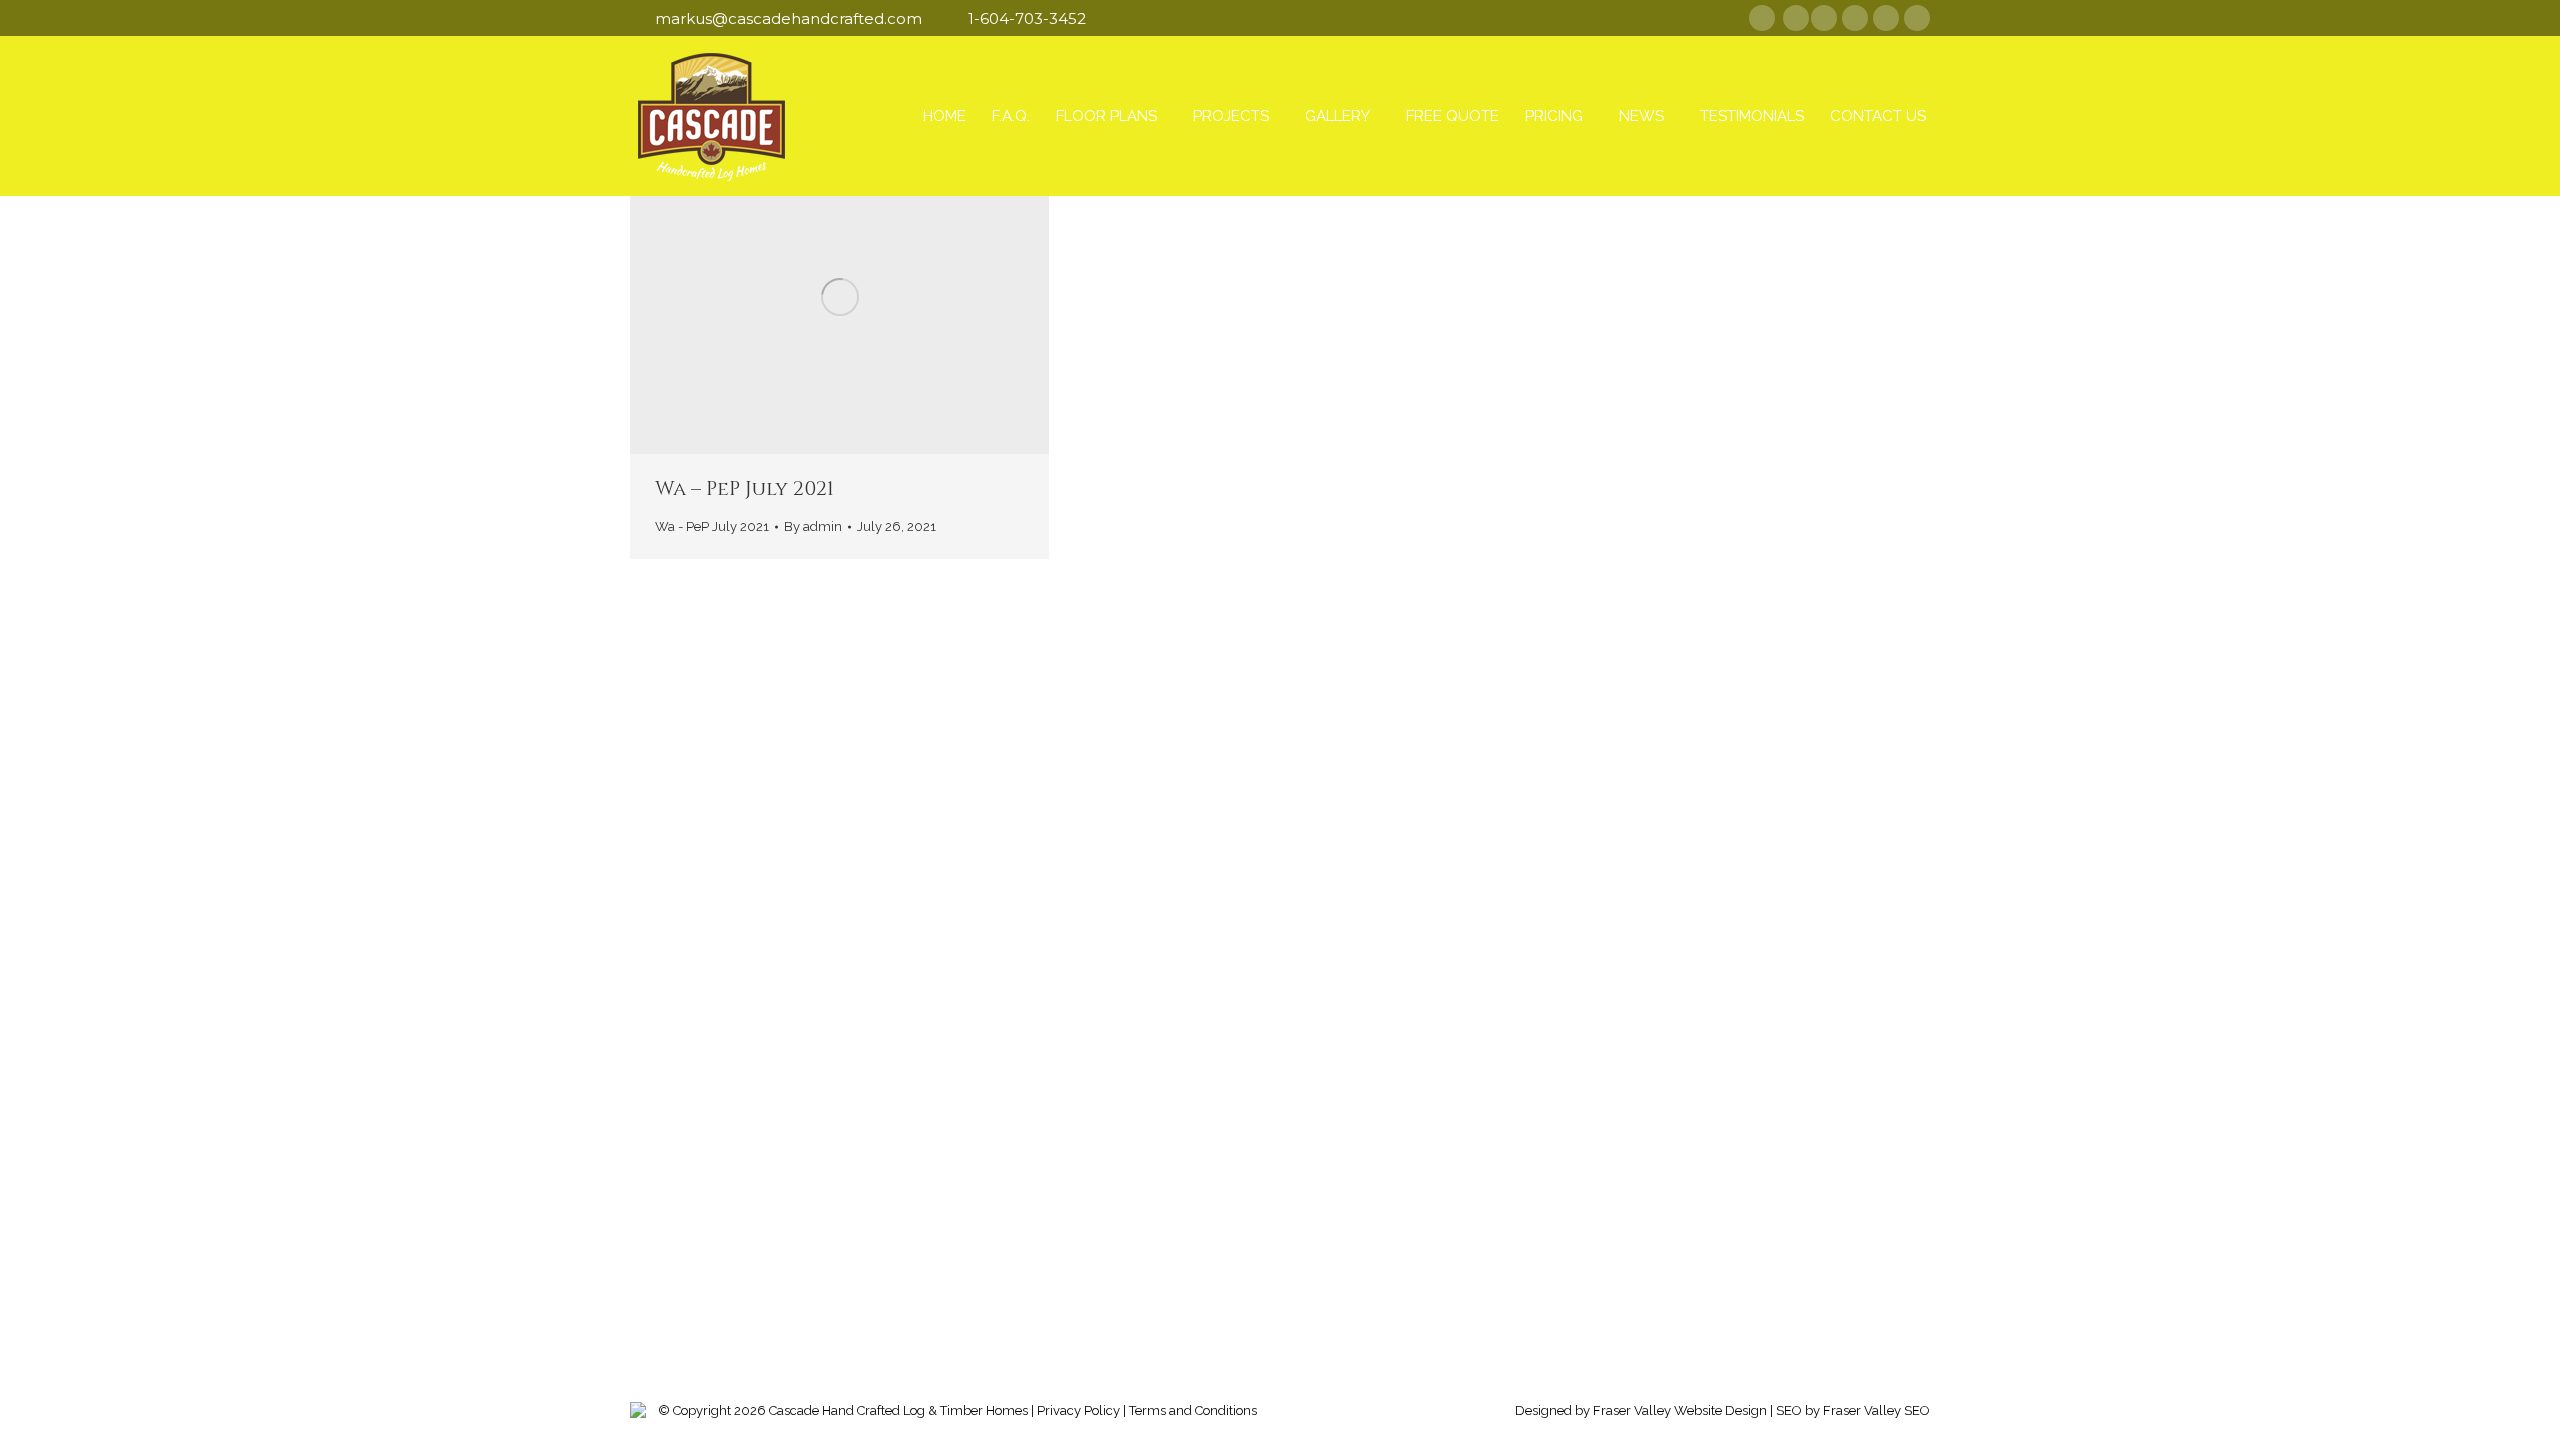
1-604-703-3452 (1027, 18)
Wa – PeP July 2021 (744, 488)
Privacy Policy (1078, 1410)
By (813, 526)
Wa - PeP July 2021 (712, 526)
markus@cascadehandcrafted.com (788, 18)
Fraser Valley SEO (1876, 1410)
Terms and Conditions (1193, 1410)
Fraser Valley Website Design (1680, 1410)
